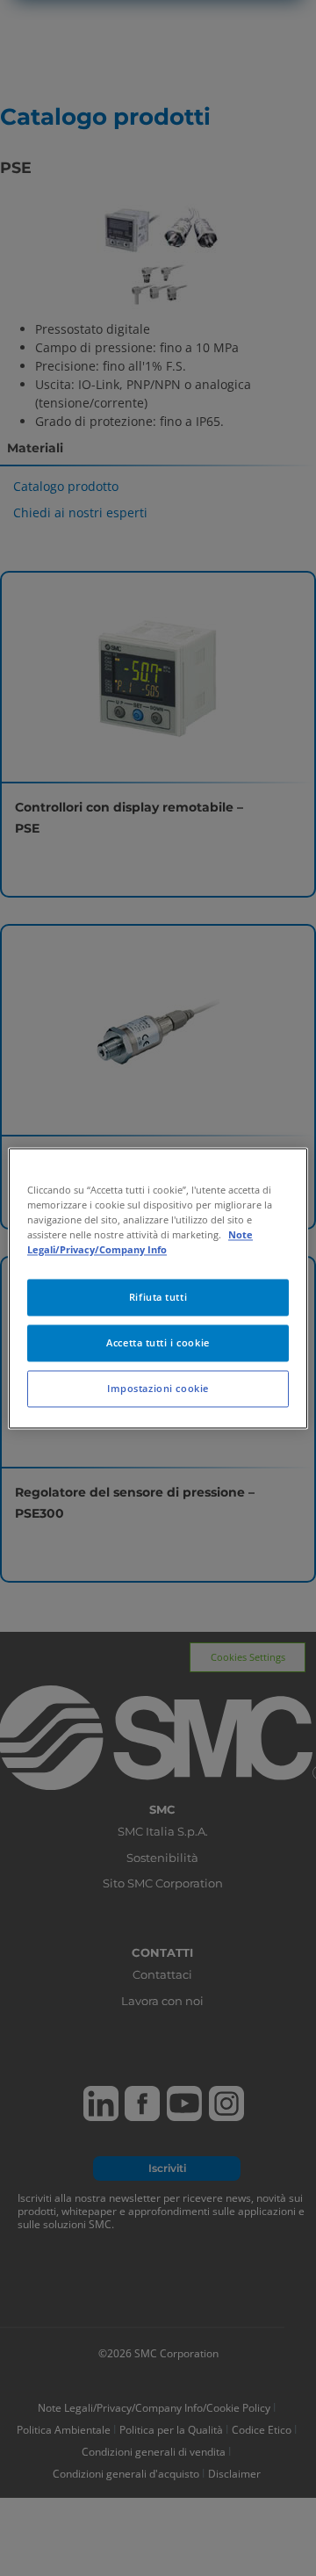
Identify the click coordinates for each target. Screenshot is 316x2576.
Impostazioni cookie (158, 1388)
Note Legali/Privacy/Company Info (140, 1242)
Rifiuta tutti (158, 1297)
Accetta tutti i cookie (158, 1342)
